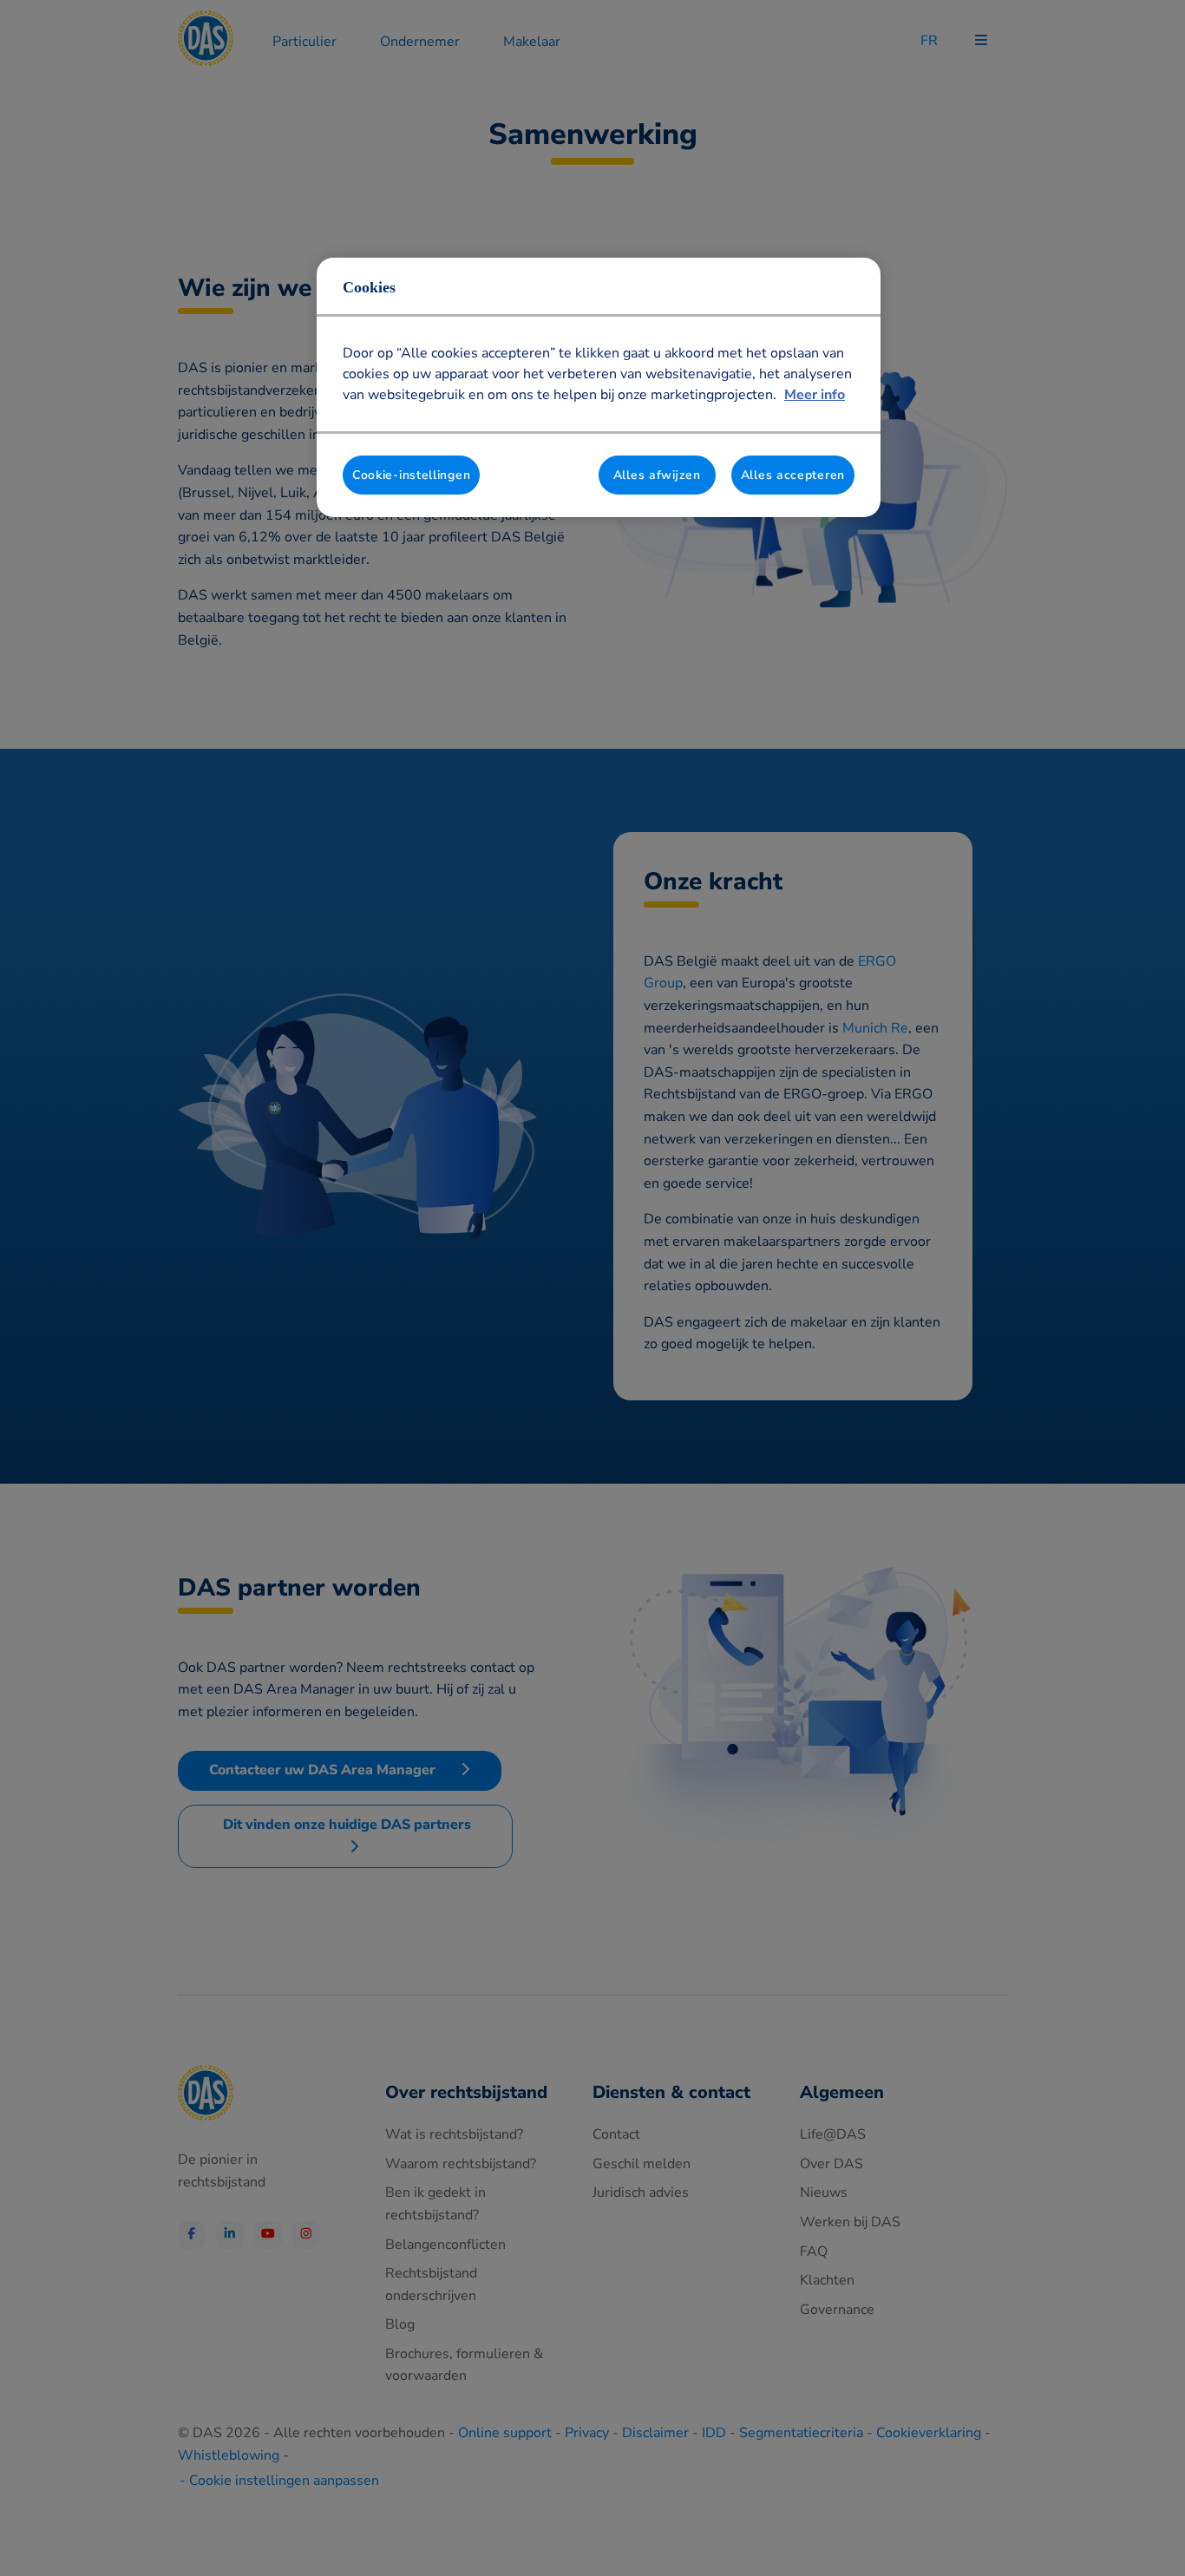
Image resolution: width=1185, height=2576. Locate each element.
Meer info (815, 395)
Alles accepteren (793, 475)
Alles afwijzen (657, 475)
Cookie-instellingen (411, 475)
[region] (599, 388)
